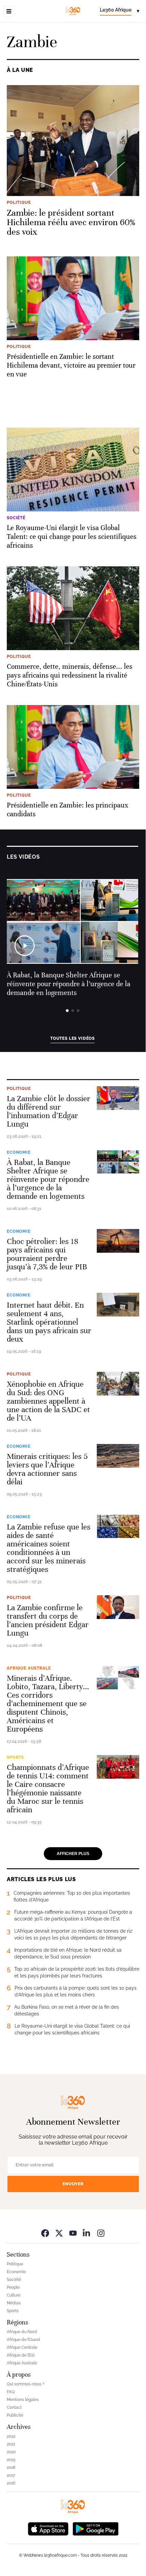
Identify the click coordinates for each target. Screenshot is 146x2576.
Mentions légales (23, 2400)
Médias (14, 2303)
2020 (11, 2452)
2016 (11, 2483)
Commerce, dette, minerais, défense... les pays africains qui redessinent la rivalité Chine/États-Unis (70, 675)
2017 (11, 2475)
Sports (15, 1757)
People (13, 2287)
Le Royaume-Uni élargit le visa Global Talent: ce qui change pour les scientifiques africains (72, 537)
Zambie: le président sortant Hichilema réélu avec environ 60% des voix (71, 222)
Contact (14, 2407)
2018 (11, 2467)
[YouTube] (73, 2233)
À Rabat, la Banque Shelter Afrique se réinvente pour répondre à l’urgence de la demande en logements (69, 984)
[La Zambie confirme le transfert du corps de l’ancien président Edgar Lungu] (118, 1607)
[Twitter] (59, 2233)
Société (14, 2280)
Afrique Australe (29, 1668)
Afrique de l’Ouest (23, 2340)
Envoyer (73, 2184)
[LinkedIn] (87, 2233)
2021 (11, 2444)
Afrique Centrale (22, 2347)
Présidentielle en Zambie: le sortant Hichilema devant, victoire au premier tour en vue (71, 365)
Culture (14, 2295)
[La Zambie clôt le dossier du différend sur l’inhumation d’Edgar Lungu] (118, 1098)
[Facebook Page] (45, 2233)
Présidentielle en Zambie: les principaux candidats (68, 810)
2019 (11, 2460)
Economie (19, 1152)
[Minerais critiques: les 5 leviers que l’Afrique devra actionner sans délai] (118, 1456)
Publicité (15, 2415)
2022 (11, 2436)
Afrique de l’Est (21, 2355)
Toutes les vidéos (72, 1038)
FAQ (11, 2392)
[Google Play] (95, 2528)
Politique (19, 1089)
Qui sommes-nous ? (26, 2384)
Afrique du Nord (22, 2332)
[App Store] (48, 2528)
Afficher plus (73, 1854)
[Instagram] (101, 2233)
